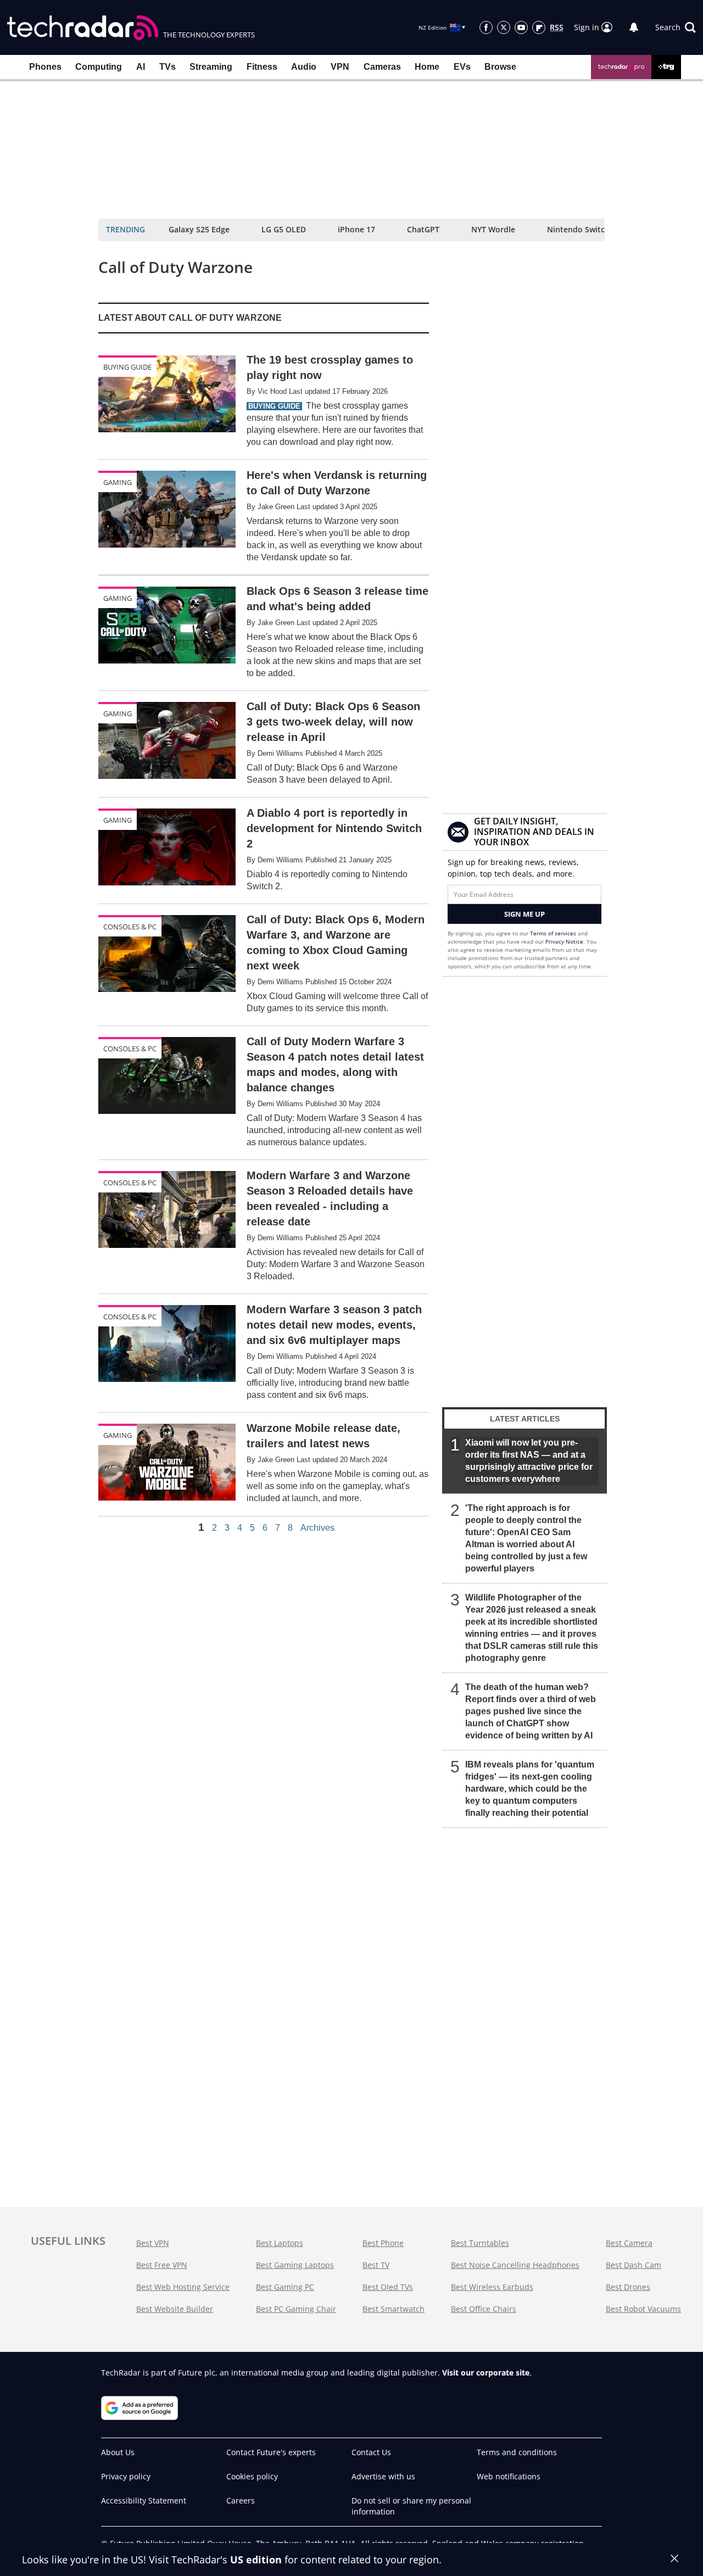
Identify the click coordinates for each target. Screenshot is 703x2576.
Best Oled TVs (388, 2287)
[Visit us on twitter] (504, 27)
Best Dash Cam (634, 2265)
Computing (99, 67)
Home (427, 67)
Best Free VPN (162, 2265)
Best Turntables (480, 2243)
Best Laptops (280, 2243)
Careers (241, 2500)
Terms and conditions (517, 2452)
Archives (317, 1528)
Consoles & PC (130, 927)
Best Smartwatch (394, 2309)
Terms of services (554, 933)
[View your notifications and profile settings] (634, 27)
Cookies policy (252, 2476)
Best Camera (629, 2243)
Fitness (262, 67)
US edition (256, 2560)
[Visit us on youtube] (521, 27)
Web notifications (509, 2476)
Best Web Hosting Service (183, 2287)
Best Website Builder (175, 2309)
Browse (500, 67)
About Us (118, 2452)
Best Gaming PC (285, 2287)
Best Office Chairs (484, 2309)
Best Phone (383, 2243)
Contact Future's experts (271, 2452)
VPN (340, 67)
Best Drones (628, 2287)
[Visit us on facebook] (486, 27)
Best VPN (153, 2243)
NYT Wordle (493, 229)
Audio (304, 67)
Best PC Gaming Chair (296, 2309)
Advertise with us (383, 2476)
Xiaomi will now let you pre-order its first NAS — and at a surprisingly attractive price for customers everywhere (529, 1461)
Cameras (382, 67)
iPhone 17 (356, 229)
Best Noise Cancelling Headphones (515, 2265)
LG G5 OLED (284, 229)
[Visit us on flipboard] (539, 27)
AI (141, 67)
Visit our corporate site (486, 2373)
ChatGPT (423, 229)
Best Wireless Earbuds (492, 2287)
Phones (45, 67)
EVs (462, 67)
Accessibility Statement (144, 2500)
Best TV (376, 2265)
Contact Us (371, 2452)
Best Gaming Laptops (295, 2265)
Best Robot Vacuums (643, 2309)
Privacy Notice (564, 941)
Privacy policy (126, 2476)
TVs (168, 67)
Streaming (211, 67)
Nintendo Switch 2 (582, 229)
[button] (676, 27)
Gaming (118, 482)
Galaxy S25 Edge (199, 229)
